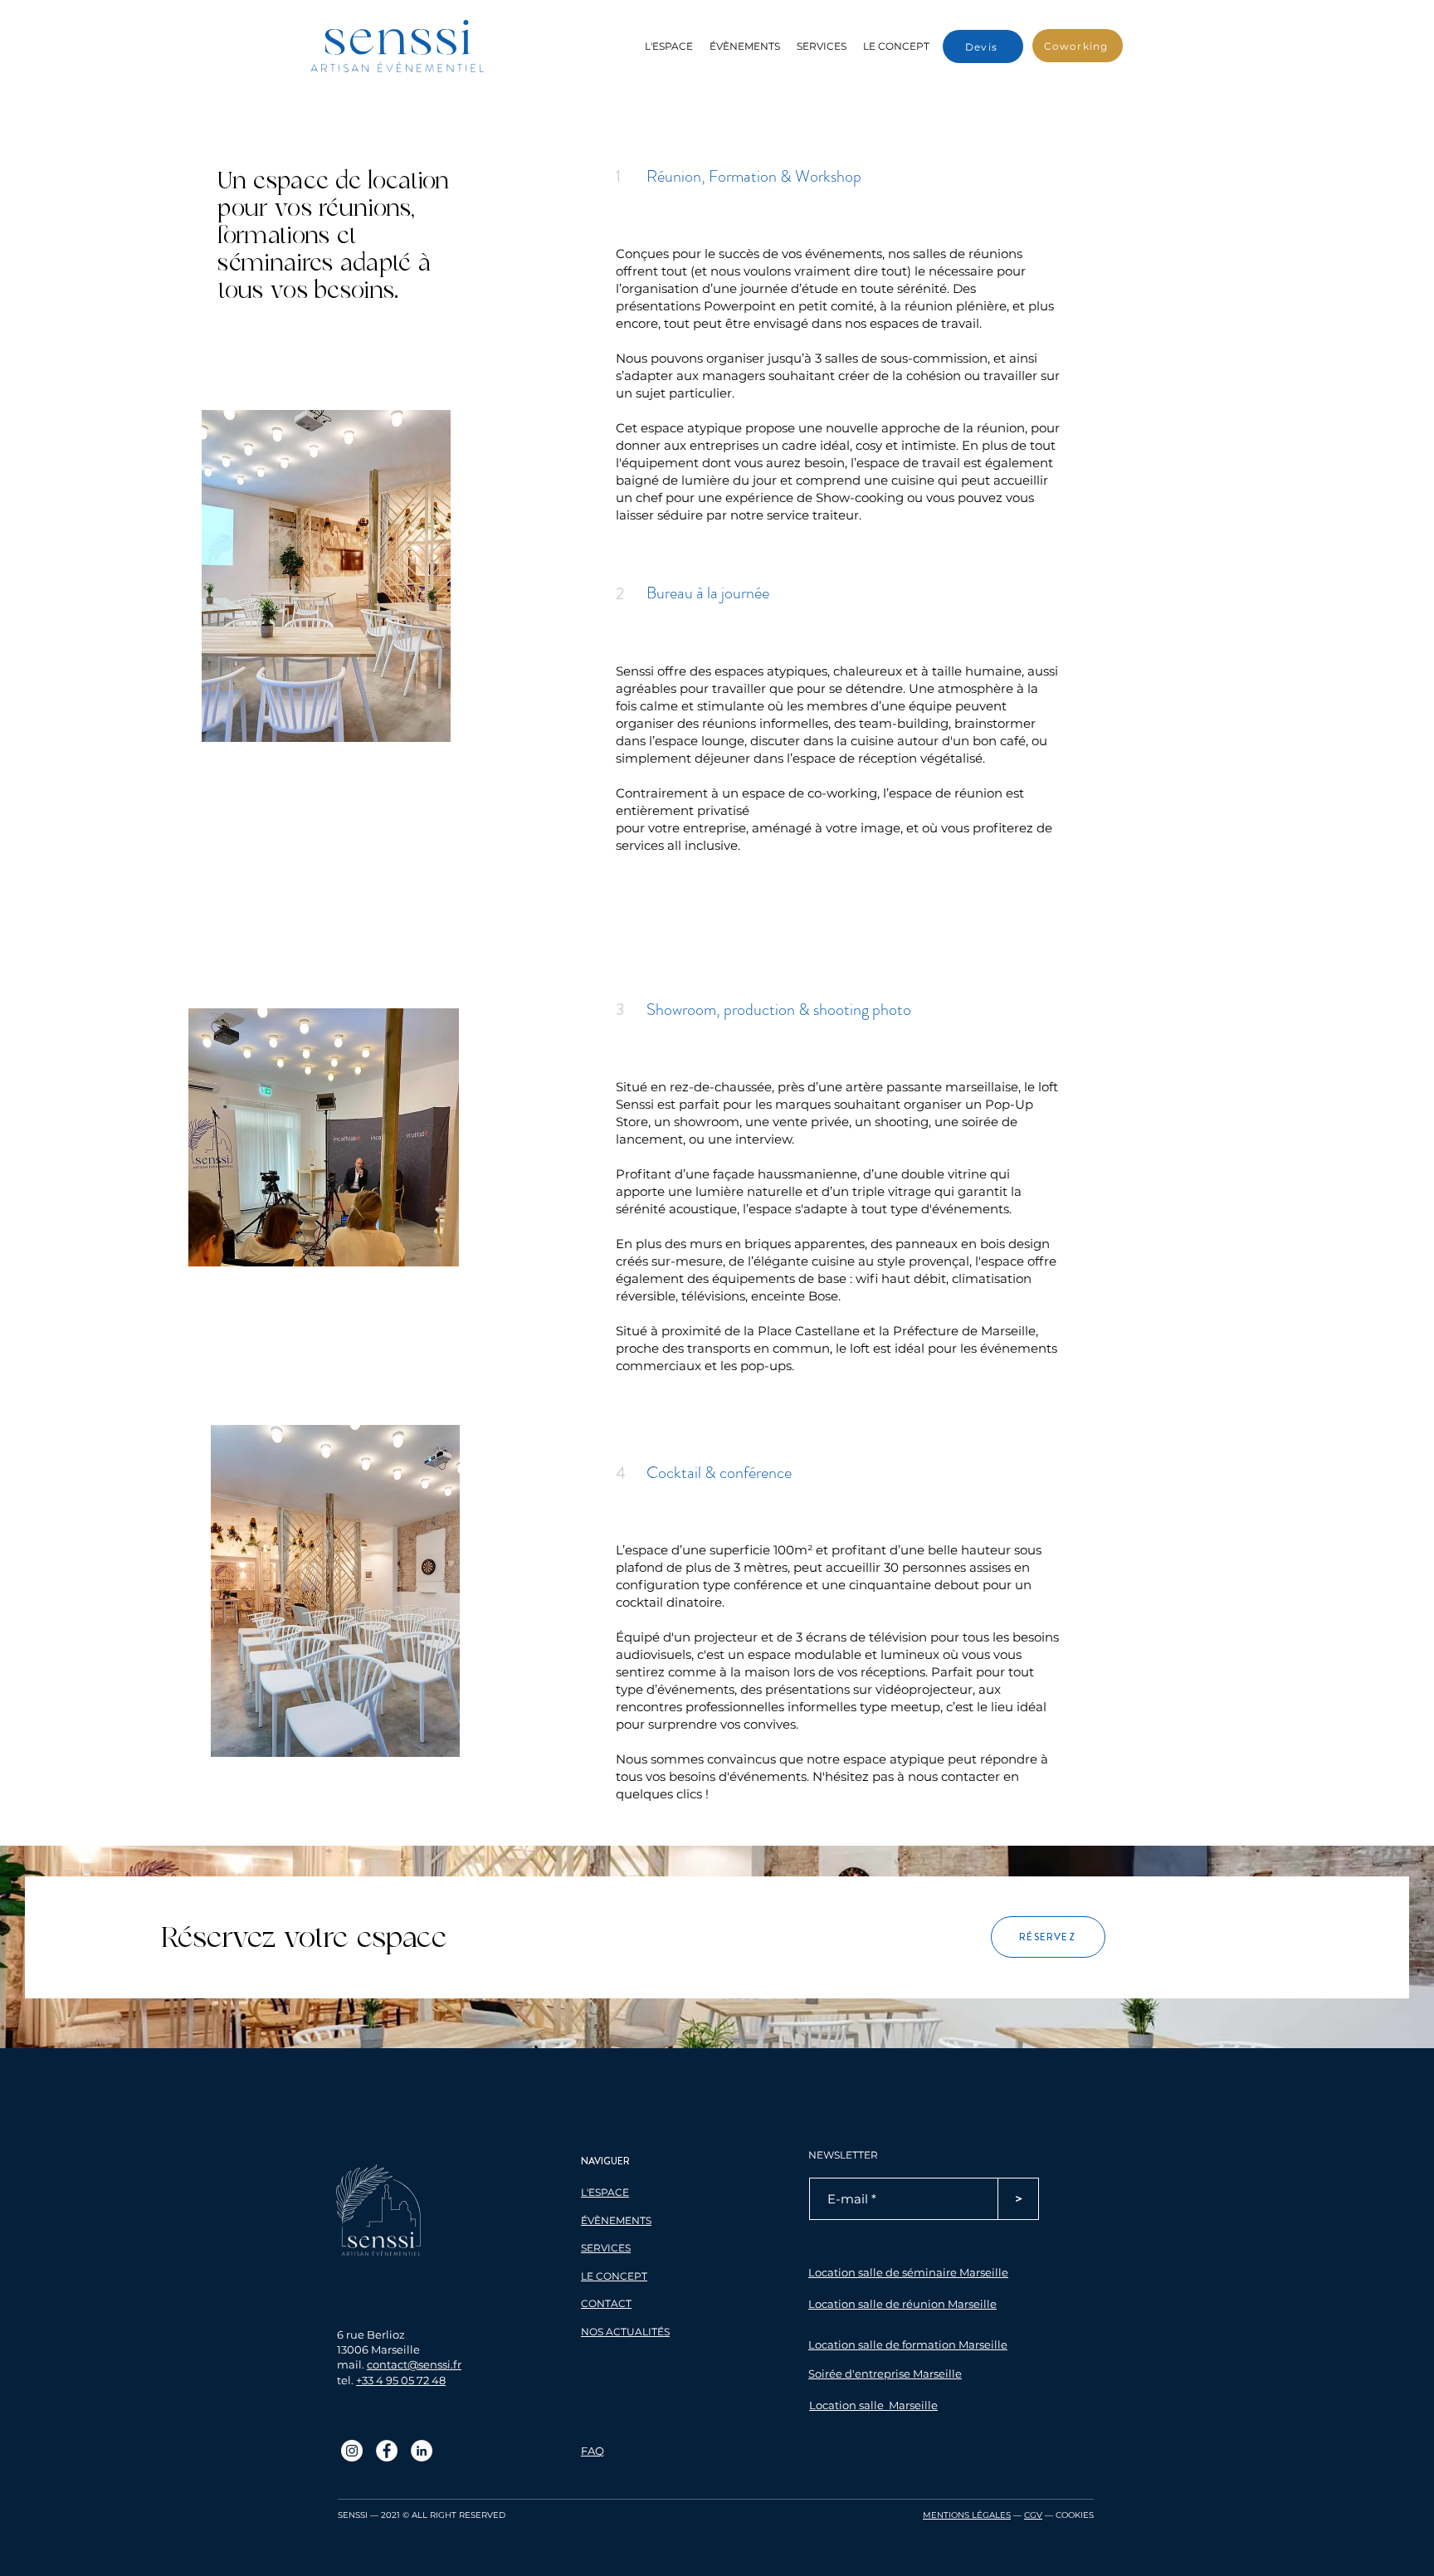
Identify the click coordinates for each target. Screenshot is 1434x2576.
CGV (1033, 2515)
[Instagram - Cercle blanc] (352, 2451)
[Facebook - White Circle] (387, 2451)
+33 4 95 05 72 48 (401, 2380)
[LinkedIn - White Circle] (422, 2451)
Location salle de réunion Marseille (902, 2304)
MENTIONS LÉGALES (967, 2515)
